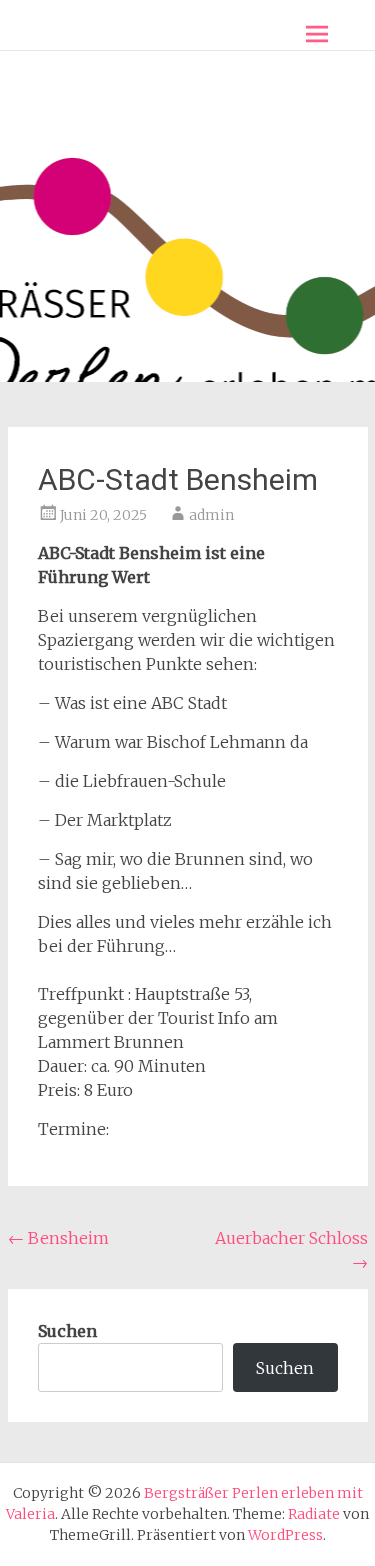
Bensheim (58, 1238)
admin (211, 515)
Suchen (67, 1331)
